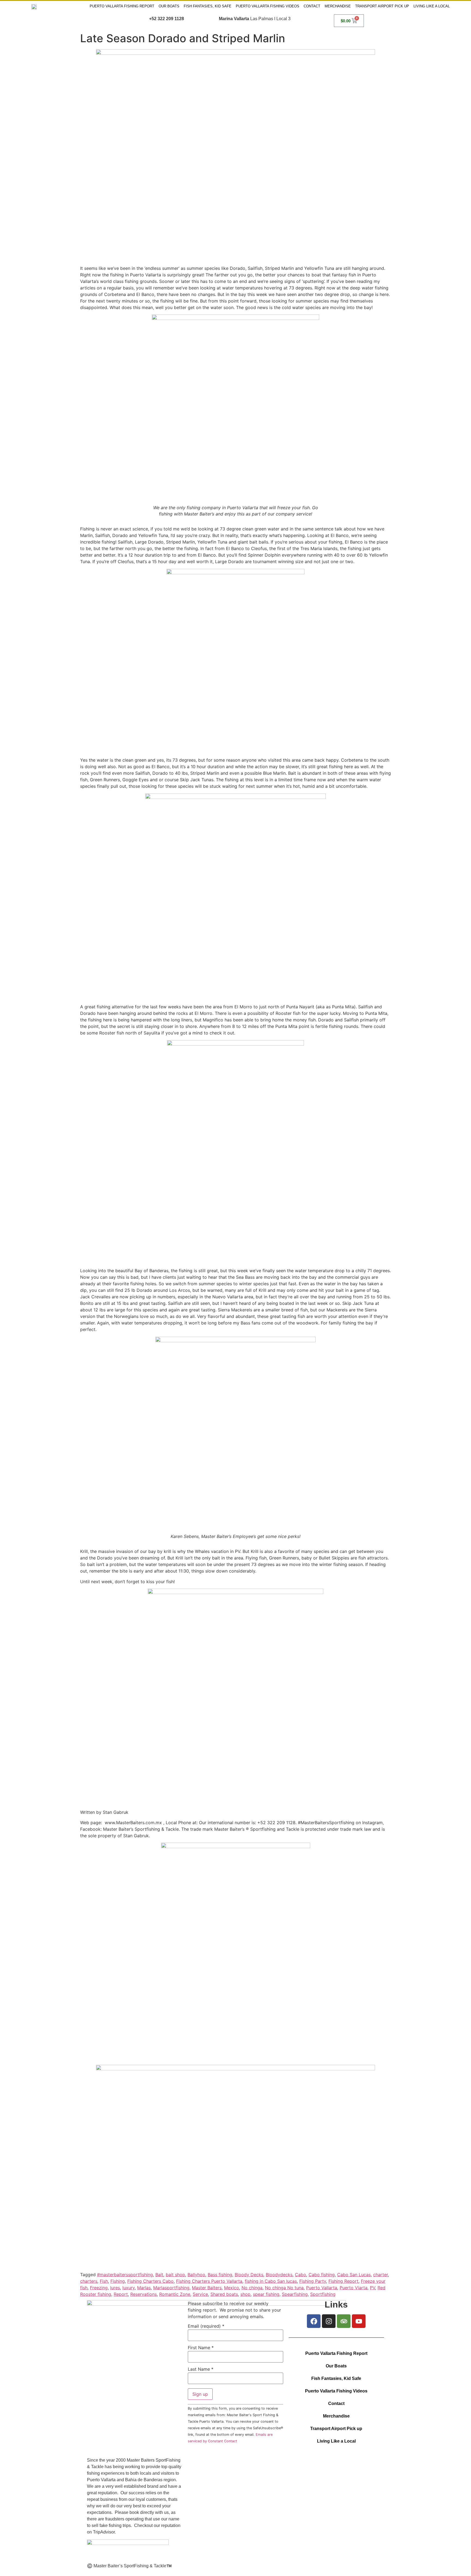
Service (200, 2294)
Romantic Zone (175, 2294)
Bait (159, 2275)
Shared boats (224, 2294)
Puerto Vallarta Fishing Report (122, 6)
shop (245, 2294)
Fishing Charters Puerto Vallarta (209, 2281)
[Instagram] (329, 2321)
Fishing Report (343, 2281)
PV (372, 2288)
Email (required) (206, 2326)
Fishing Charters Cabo (150, 2281)
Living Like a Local (432, 6)
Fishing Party (313, 2281)
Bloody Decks (249, 2275)
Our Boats (169, 6)
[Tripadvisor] (344, 2321)
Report (121, 2294)
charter (381, 2275)
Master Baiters (207, 2288)
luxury (129, 2288)
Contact (312, 6)
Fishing (118, 2281)
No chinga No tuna (284, 2288)
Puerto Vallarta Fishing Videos (268, 6)
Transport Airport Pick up (382, 6)
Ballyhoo (196, 2275)
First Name (201, 2348)
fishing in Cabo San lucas (271, 2281)
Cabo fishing (322, 2275)
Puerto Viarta (354, 2288)
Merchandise (338, 6)
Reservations (144, 2294)
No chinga (252, 2288)
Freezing (99, 2288)
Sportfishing (323, 2294)
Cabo (301, 2275)
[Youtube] (359, 2321)
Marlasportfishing (171, 2288)
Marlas (144, 2288)
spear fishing (266, 2294)
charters (89, 2281)
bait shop (175, 2275)
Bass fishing (220, 2275)
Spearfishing (295, 2294)
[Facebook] (314, 2321)
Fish (104, 2281)
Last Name (201, 2369)
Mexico (232, 2288)
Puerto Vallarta (322, 2288)
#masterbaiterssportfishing (125, 2275)
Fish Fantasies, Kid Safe (208, 6)
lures (115, 2288)
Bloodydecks (279, 2275)
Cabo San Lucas (354, 2275)
